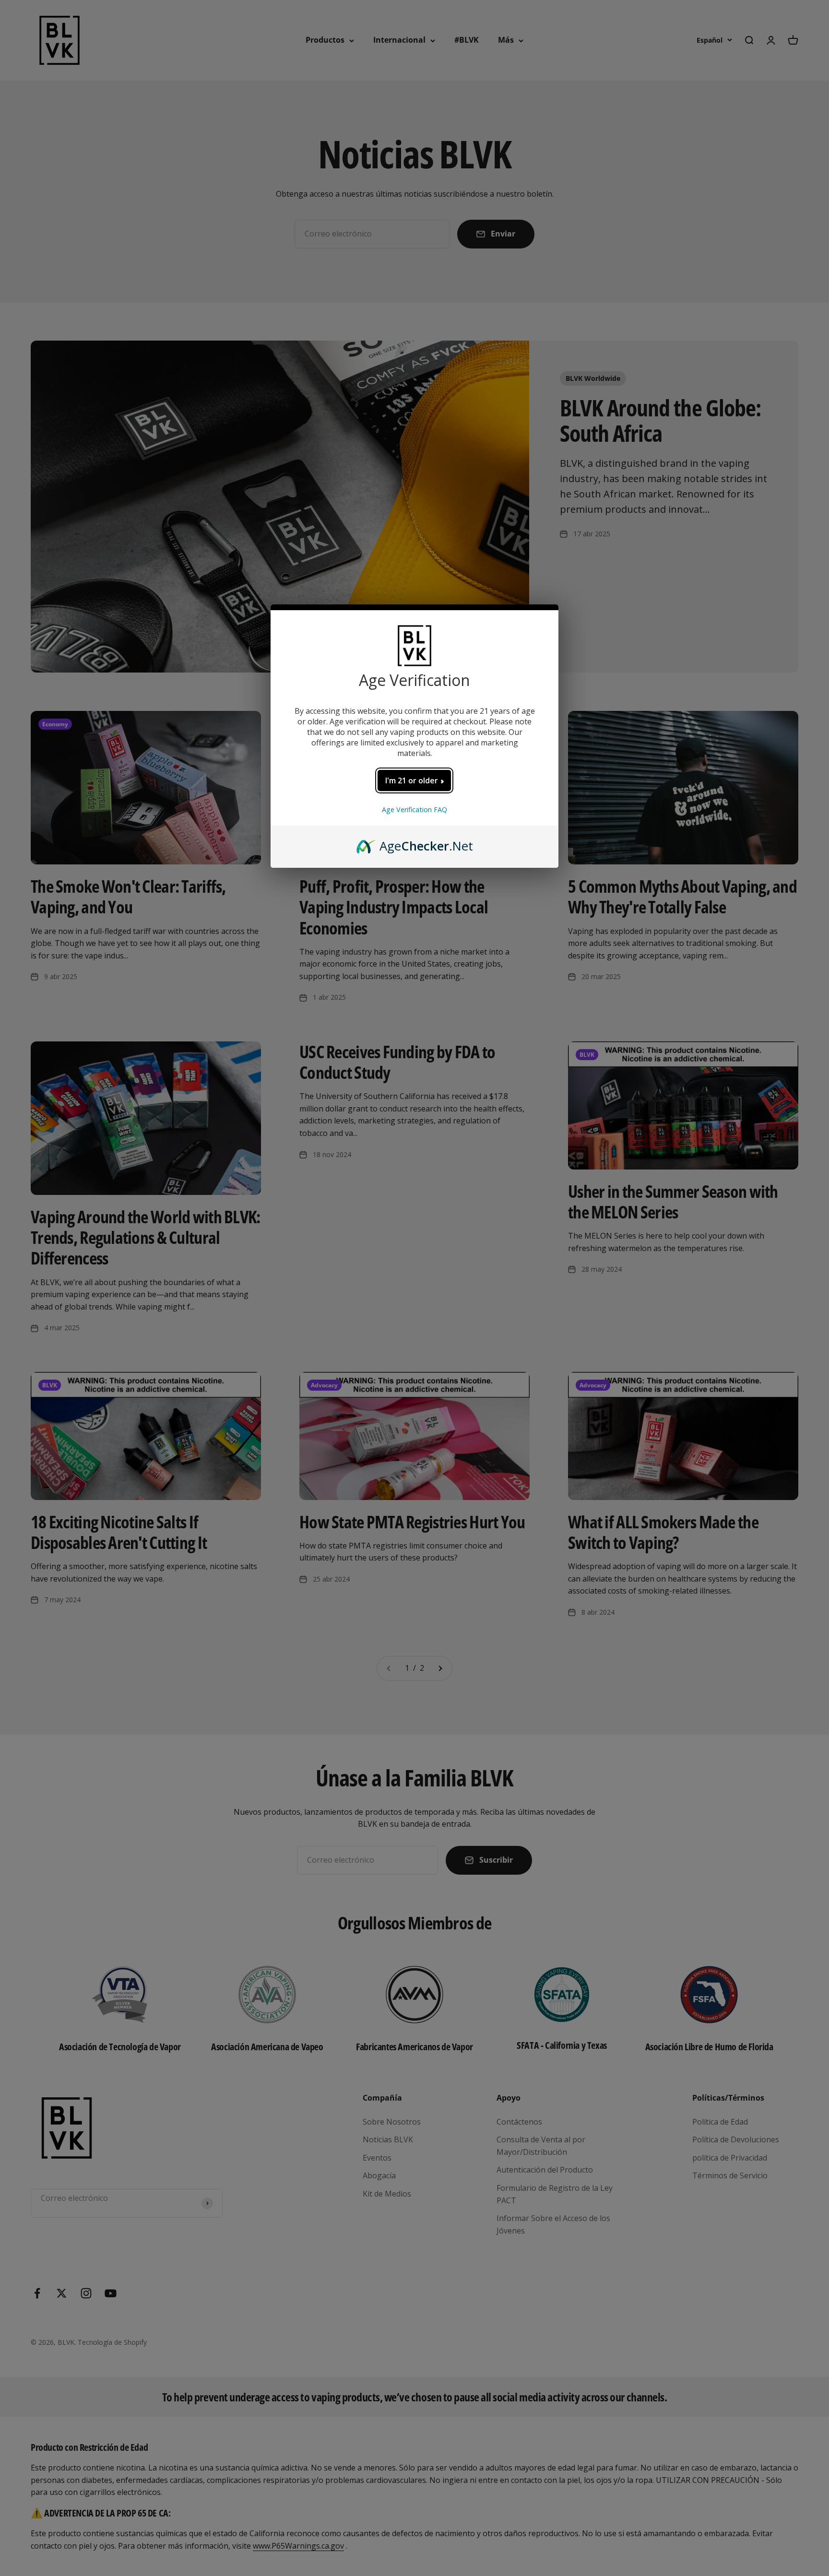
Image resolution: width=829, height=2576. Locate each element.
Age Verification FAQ (414, 809)
